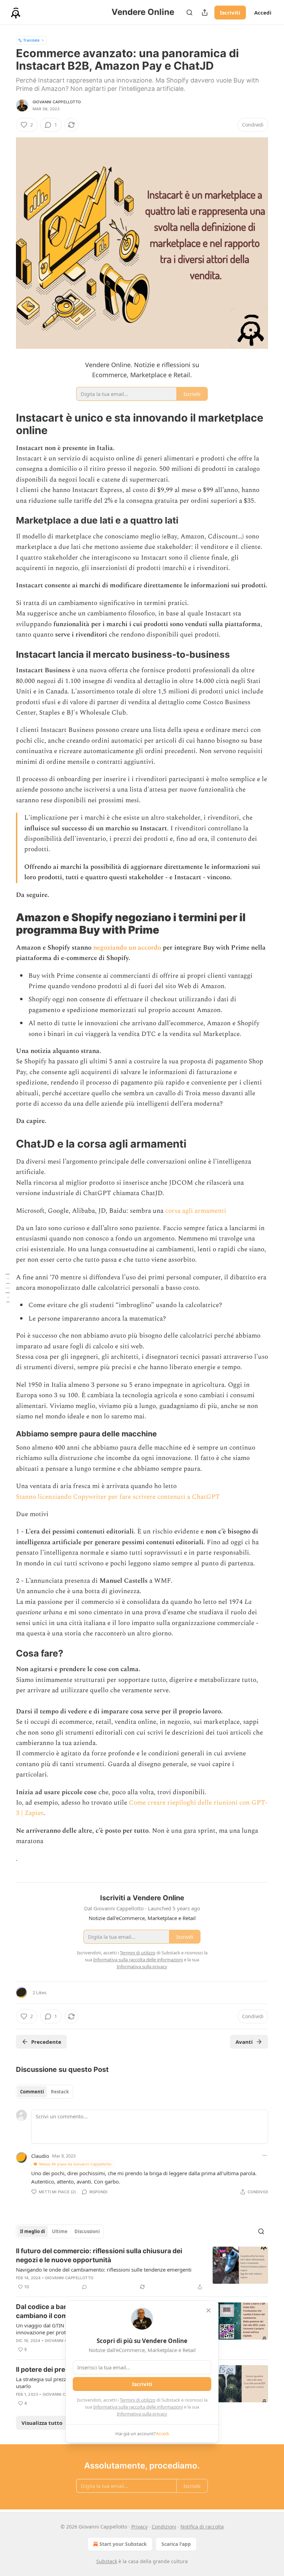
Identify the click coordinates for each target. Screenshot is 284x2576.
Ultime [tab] (60, 2231)
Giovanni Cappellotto (57, 102)
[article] (142, 2269)
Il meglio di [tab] (33, 2231)
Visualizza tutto (42, 2423)
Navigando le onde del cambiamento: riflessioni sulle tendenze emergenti (104, 2270)
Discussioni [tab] (87, 2231)
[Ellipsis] (265, 2155)
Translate (31, 40)
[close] (208, 2310)
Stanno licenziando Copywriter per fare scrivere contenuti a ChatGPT (118, 1497)
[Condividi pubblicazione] (205, 12)
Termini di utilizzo (138, 2400)
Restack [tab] (60, 2092)
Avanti (244, 2042)
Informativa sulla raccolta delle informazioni (138, 2407)
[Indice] (8, 1288)
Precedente (46, 2042)
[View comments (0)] (85, 2287)
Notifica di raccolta (202, 2527)
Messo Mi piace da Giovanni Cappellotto (75, 2164)
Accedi (263, 12)
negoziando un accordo (127, 948)
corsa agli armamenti (196, 1211)
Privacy (139, 2527)
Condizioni (164, 2527)
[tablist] (45, 2092)
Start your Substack (123, 2544)
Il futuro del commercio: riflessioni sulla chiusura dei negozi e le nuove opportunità (99, 2255)
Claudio (40, 2156)
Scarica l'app (176, 2544)
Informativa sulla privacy (142, 2414)
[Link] (6, 424)
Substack (107, 2561)
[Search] (189, 12)
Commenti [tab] (32, 2092)
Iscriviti (230, 12)
